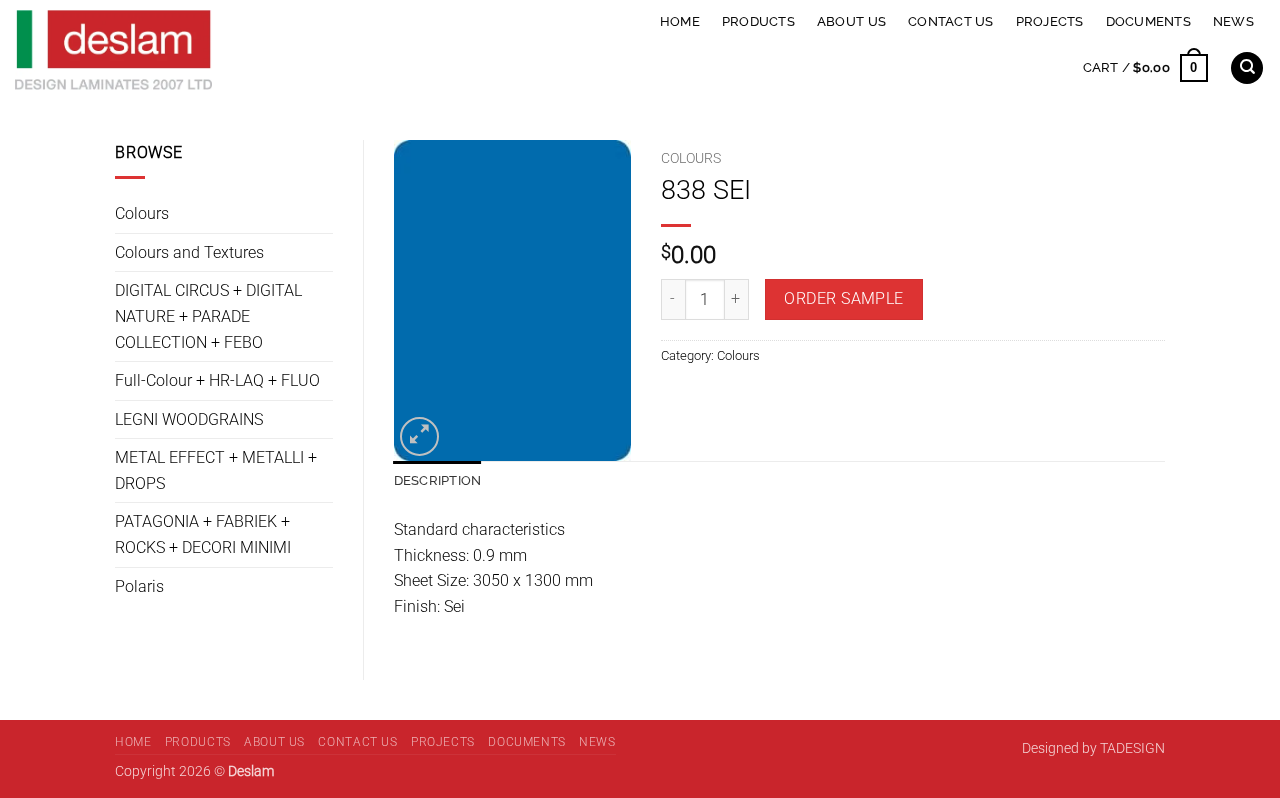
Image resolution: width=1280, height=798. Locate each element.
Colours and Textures (189, 252)
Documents (1148, 21)
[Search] (1247, 68)
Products (758, 21)
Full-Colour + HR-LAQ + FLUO (217, 380)
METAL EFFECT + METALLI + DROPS (216, 470)
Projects (1050, 21)
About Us (851, 21)
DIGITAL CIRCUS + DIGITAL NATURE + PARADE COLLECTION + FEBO (208, 316)
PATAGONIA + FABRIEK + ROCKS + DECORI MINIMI (203, 534)
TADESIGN (1132, 748)
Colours (142, 213)
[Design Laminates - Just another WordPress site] (254, 50)
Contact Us (951, 21)
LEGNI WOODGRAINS (189, 419)
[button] (1145, 68)
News (1233, 21)
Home (680, 21)
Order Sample (844, 299)
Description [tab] (438, 480)
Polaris (139, 586)
